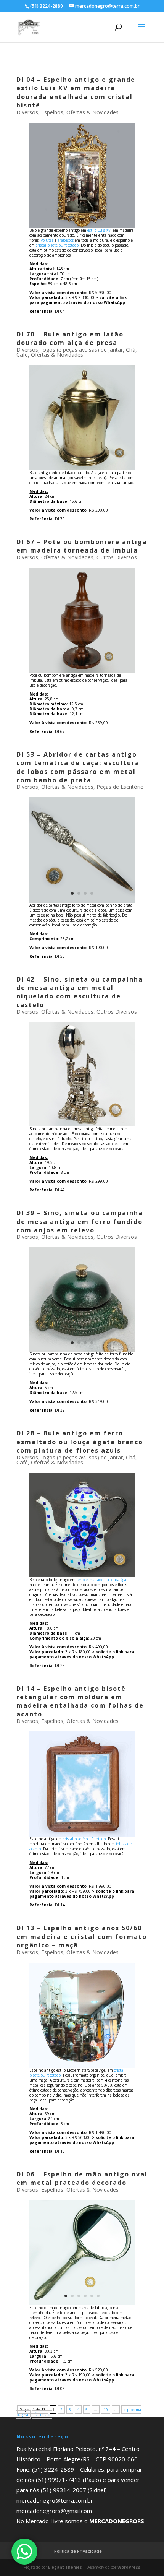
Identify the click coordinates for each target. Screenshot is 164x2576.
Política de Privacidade (78, 2551)
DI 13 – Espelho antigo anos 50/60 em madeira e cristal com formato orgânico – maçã (82, 1936)
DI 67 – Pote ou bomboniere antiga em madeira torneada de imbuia (82, 546)
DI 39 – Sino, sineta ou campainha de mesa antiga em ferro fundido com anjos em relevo (80, 1221)
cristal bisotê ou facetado (57, 245)
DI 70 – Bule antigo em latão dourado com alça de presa (70, 338)
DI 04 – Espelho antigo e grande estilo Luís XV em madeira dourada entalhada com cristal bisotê (76, 92)
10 (106, 2410)
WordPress (129, 2567)
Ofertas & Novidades (92, 112)
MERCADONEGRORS (117, 2521)
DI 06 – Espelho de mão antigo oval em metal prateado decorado (82, 2178)
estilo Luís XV (99, 230)
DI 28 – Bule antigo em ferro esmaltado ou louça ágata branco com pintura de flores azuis (80, 1442)
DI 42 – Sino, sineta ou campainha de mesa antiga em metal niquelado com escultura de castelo (80, 992)
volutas (47, 240)
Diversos (27, 112)
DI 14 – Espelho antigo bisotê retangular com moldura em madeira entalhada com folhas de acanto (80, 1701)
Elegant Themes (65, 2567)
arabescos (66, 240)
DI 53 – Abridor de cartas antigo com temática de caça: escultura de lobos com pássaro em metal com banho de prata (78, 767)
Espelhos (52, 112)
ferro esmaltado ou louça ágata (103, 1580)
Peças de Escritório (120, 787)
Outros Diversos (117, 557)
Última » (42, 2415)
